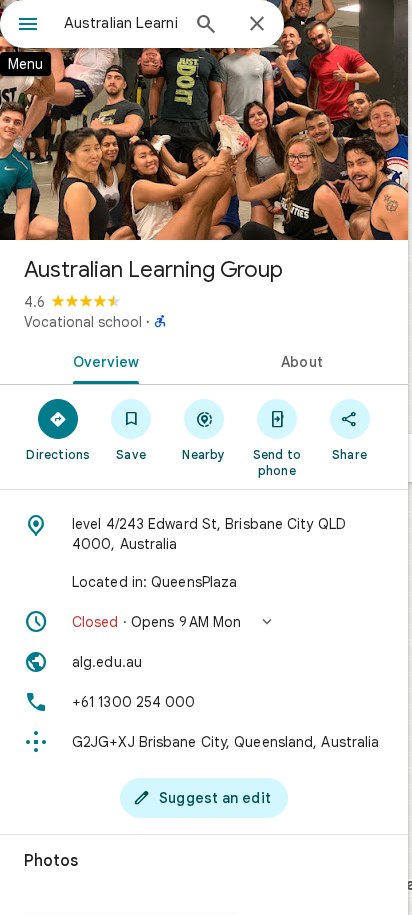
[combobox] (121, 23)
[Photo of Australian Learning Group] (204, 120)
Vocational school (83, 322)
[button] (204, 622)
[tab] (102, 360)
